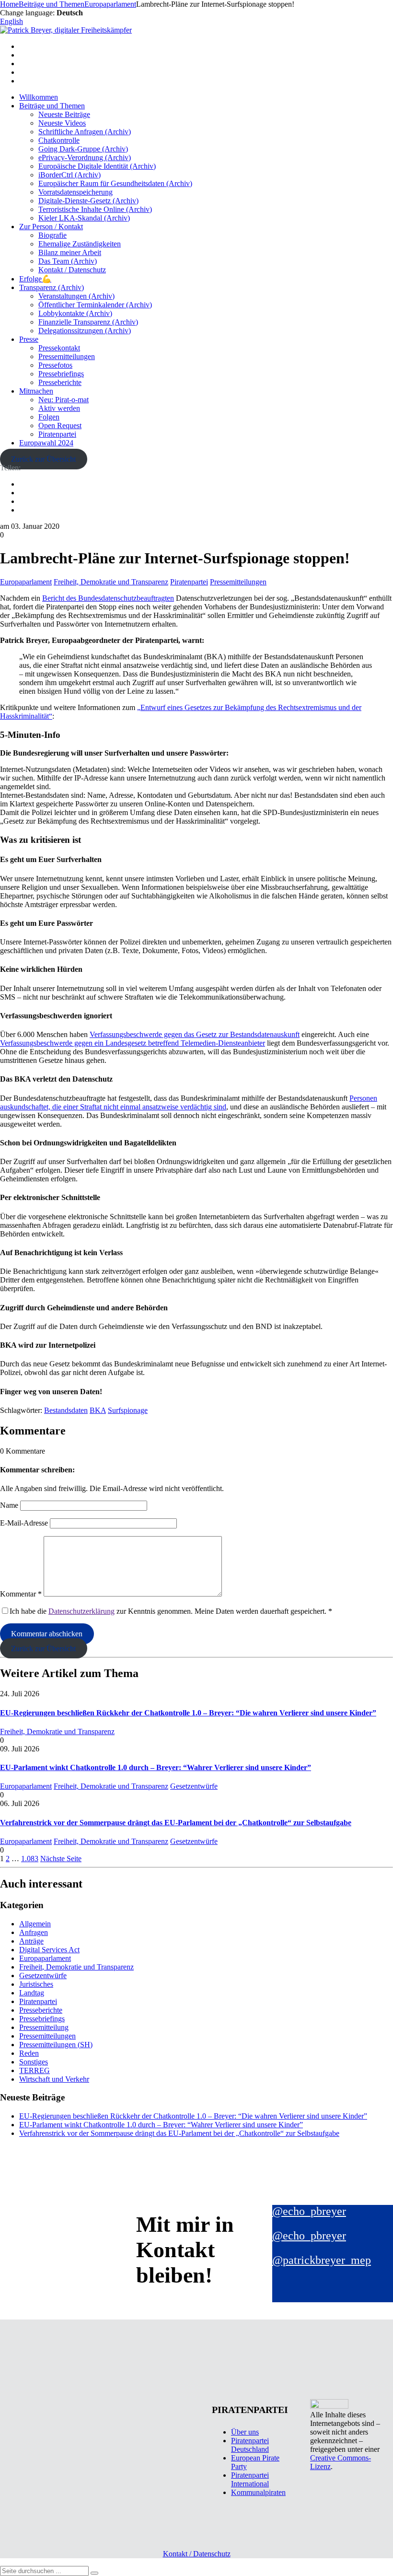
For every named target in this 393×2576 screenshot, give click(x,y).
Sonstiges (34, 2062)
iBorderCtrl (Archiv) (69, 175)
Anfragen (34, 1932)
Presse (29, 339)
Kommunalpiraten (258, 2492)
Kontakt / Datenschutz (72, 270)
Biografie (52, 235)
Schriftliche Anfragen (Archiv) (85, 132)
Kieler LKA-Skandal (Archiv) (84, 218)
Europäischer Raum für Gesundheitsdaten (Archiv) (115, 183)
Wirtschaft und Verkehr (54, 2079)
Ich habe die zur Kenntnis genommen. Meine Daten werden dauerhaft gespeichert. (171, 1611)
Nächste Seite (61, 1859)
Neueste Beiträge (64, 114)
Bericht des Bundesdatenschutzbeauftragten (108, 598)
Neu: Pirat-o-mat (64, 400)
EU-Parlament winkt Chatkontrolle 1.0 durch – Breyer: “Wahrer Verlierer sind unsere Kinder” (156, 1767)
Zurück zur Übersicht (43, 459)
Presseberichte (60, 382)
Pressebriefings (61, 374)
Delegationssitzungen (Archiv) (85, 331)
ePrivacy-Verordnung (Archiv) (85, 157)
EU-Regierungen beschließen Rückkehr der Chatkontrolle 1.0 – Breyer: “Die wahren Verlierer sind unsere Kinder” (188, 1713)
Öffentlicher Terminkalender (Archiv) (95, 305)
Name (9, 1505)
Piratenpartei (57, 434)
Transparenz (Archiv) (52, 287)
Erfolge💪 (35, 279)
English (12, 21)
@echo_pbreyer (309, 2211)
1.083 (30, 1859)
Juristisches (36, 1984)
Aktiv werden (59, 408)
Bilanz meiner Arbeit (70, 252)
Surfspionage (128, 1410)
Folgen (49, 417)
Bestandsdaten (66, 1410)
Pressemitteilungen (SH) (56, 2045)
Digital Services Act (49, 1950)
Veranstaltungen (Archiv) (76, 296)
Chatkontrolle (59, 140)
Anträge (31, 1941)
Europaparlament (26, 582)
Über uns (245, 2432)
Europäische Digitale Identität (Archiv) (97, 166)
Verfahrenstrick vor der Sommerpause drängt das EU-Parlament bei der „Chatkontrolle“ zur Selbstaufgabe (176, 1823)
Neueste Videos (62, 123)
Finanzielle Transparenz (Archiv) (88, 322)
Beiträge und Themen (52, 106)
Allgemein (35, 1924)
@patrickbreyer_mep (322, 2260)
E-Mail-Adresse (24, 1523)
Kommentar (21, 1594)
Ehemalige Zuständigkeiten (80, 244)
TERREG (35, 2070)
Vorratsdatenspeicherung (75, 192)
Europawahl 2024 (46, 443)
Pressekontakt (59, 348)
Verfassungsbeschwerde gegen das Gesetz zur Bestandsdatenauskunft (195, 1034)
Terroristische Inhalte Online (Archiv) (95, 209)
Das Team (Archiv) (68, 261)
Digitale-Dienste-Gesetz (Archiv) (88, 201)
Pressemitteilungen (67, 356)
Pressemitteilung (44, 2027)
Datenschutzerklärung (81, 1611)
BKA (98, 1410)
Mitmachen (36, 391)
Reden (29, 2053)
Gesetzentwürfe (194, 1786)
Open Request (60, 425)
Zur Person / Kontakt (51, 227)
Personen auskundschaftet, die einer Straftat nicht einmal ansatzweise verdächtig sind (189, 1102)
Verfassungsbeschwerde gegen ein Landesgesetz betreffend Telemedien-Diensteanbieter (133, 1043)
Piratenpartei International (250, 2479)
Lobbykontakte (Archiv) (75, 313)
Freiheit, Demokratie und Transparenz (111, 582)
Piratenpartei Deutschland (250, 2445)
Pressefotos (55, 365)
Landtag (32, 1993)
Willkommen (39, 97)
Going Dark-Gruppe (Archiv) (83, 149)
